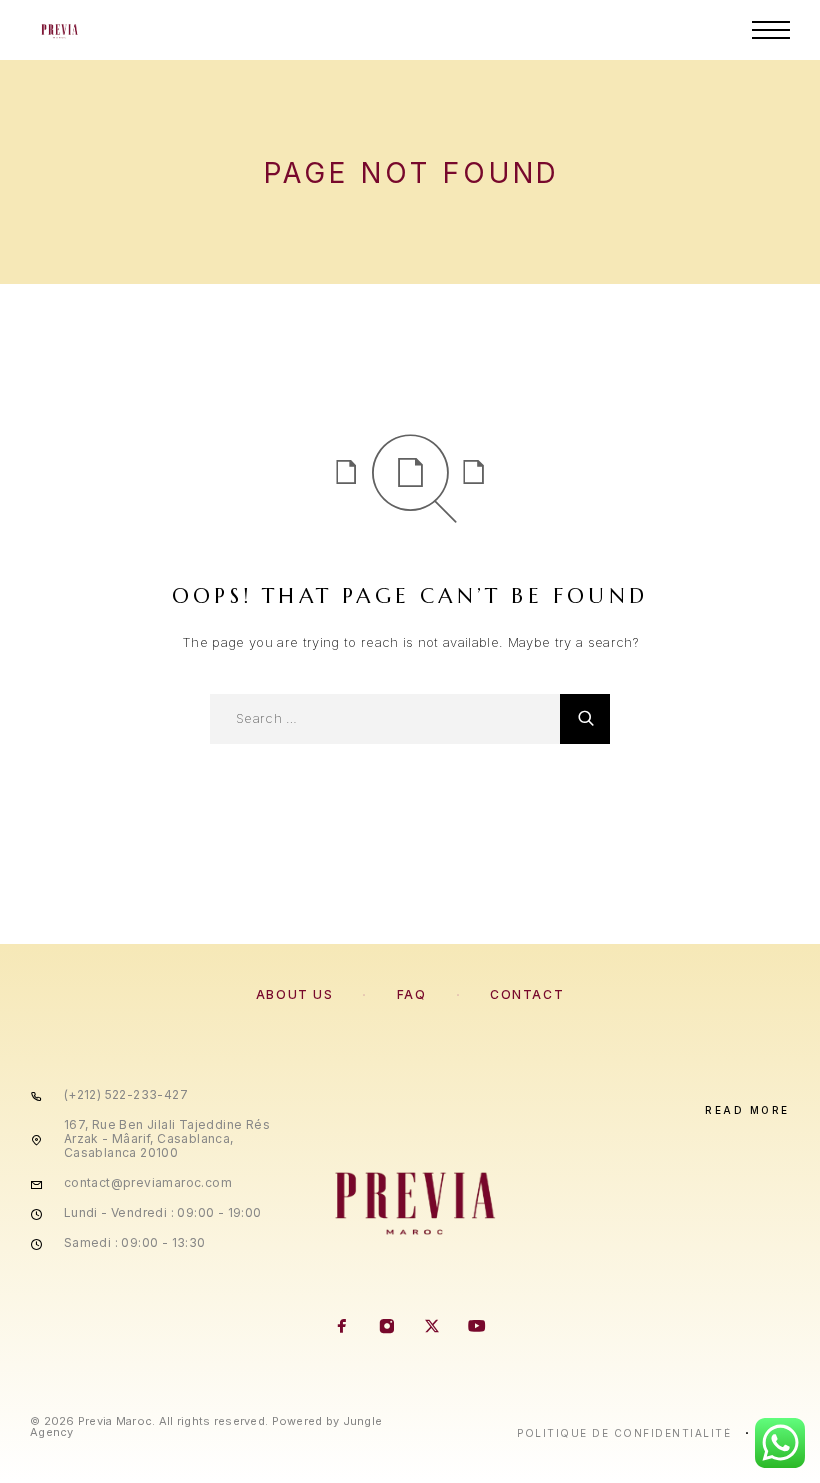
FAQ (412, 994)
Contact (527, 994)
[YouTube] (477, 1328)
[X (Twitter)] (432, 1328)
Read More (747, 1110)
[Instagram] (387, 1328)
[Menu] (771, 30)
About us (294, 994)
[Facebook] (342, 1328)
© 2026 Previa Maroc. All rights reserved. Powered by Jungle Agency (206, 1426)
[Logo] (58, 30)
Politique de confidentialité (624, 1433)
